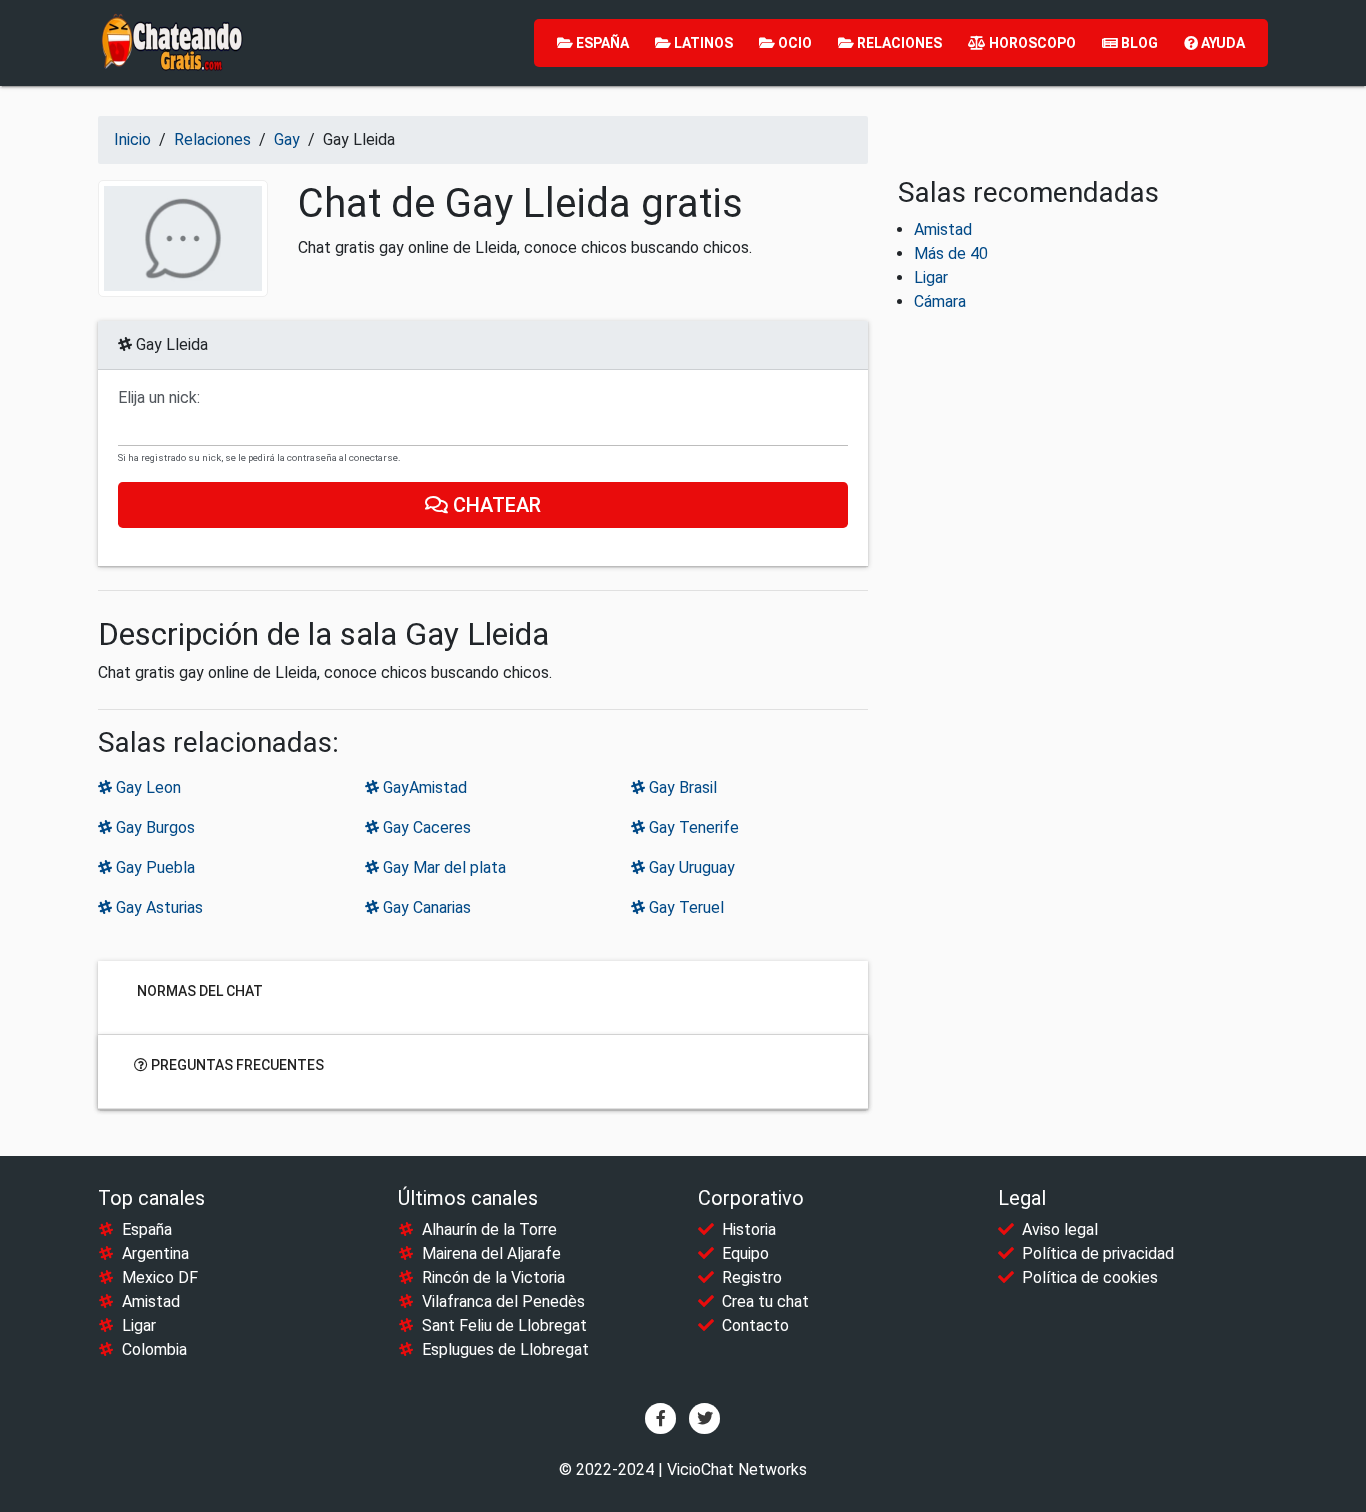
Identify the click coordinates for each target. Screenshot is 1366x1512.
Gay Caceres (425, 827)
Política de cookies (1090, 1277)
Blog (1138, 43)
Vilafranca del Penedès (503, 1301)
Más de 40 (951, 253)
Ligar (931, 277)
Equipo (745, 1253)
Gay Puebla (153, 867)
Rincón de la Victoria (493, 1277)
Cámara (940, 301)
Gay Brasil (681, 787)
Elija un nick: (159, 398)
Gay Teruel (684, 907)
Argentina (155, 1253)
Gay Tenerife (692, 827)
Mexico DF (160, 1277)
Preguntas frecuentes (236, 1064)
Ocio (793, 43)
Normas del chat (198, 990)
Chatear (494, 505)
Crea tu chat (765, 1301)
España (601, 43)
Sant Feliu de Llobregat (504, 1325)
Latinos (702, 43)
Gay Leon (146, 787)
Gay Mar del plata (442, 867)
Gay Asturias (157, 907)
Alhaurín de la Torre (489, 1229)
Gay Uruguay (690, 867)
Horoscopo (1031, 43)
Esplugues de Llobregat (505, 1349)
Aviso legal (1060, 1229)
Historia (749, 1229)
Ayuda (1221, 43)
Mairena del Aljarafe (491, 1253)
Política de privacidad (1098, 1253)
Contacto (755, 1325)
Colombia (154, 1349)
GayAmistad (423, 787)
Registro (752, 1277)
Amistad (943, 229)
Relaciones (898, 43)
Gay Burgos (153, 827)
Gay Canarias (425, 907)
